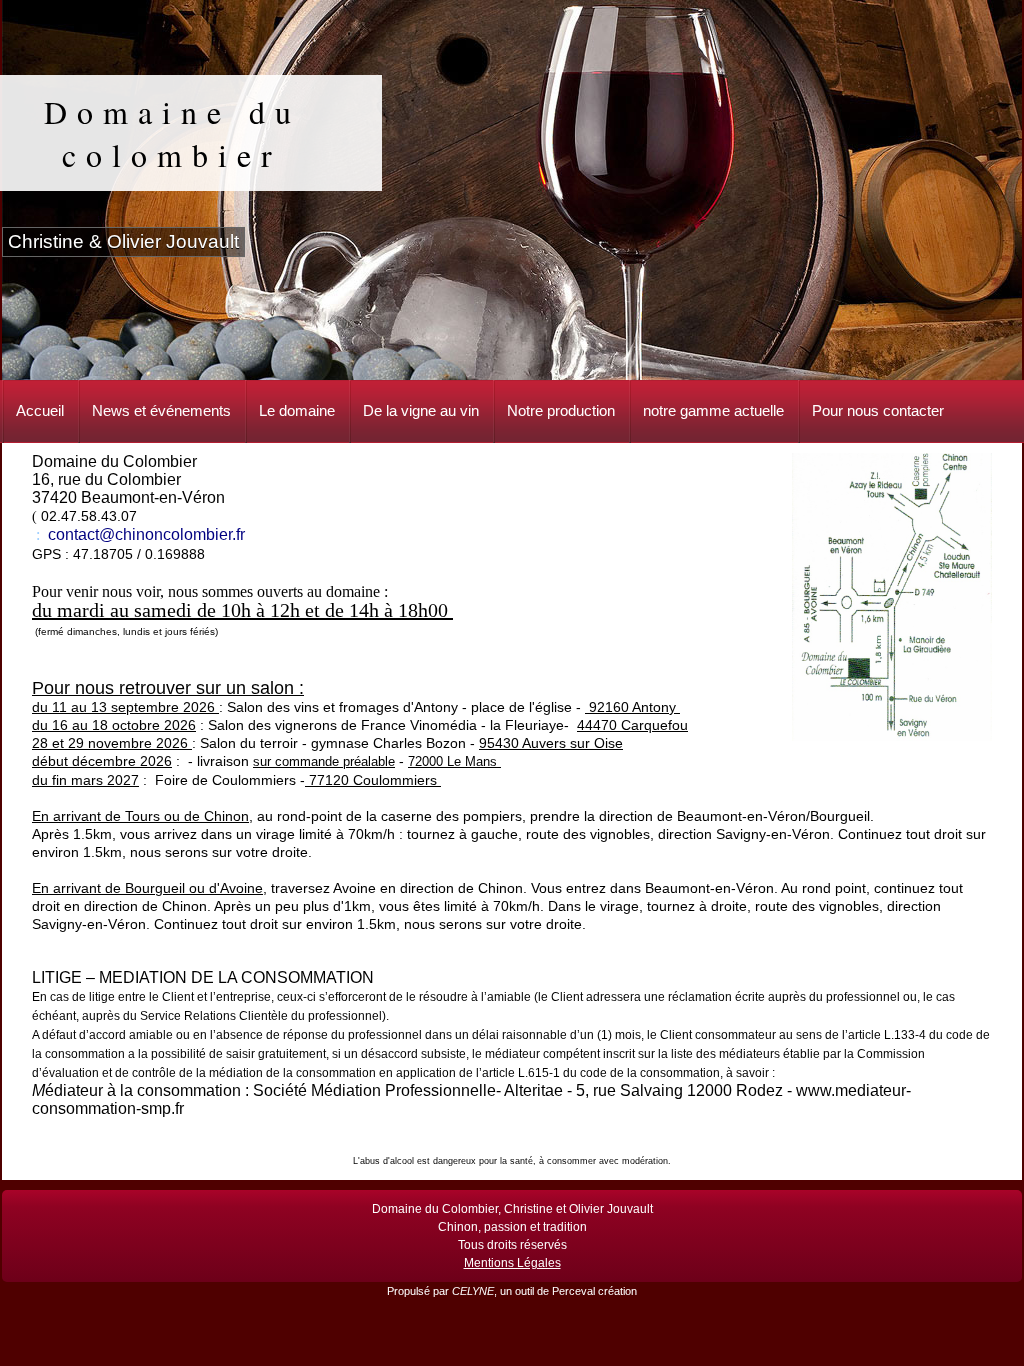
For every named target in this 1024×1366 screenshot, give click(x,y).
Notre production (561, 410)
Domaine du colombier (172, 133)
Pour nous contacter (878, 410)
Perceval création (594, 1291)
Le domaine (297, 410)
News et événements (161, 410)
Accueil (40, 410)
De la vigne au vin (421, 410)
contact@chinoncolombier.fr (146, 534)
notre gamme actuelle (713, 410)
